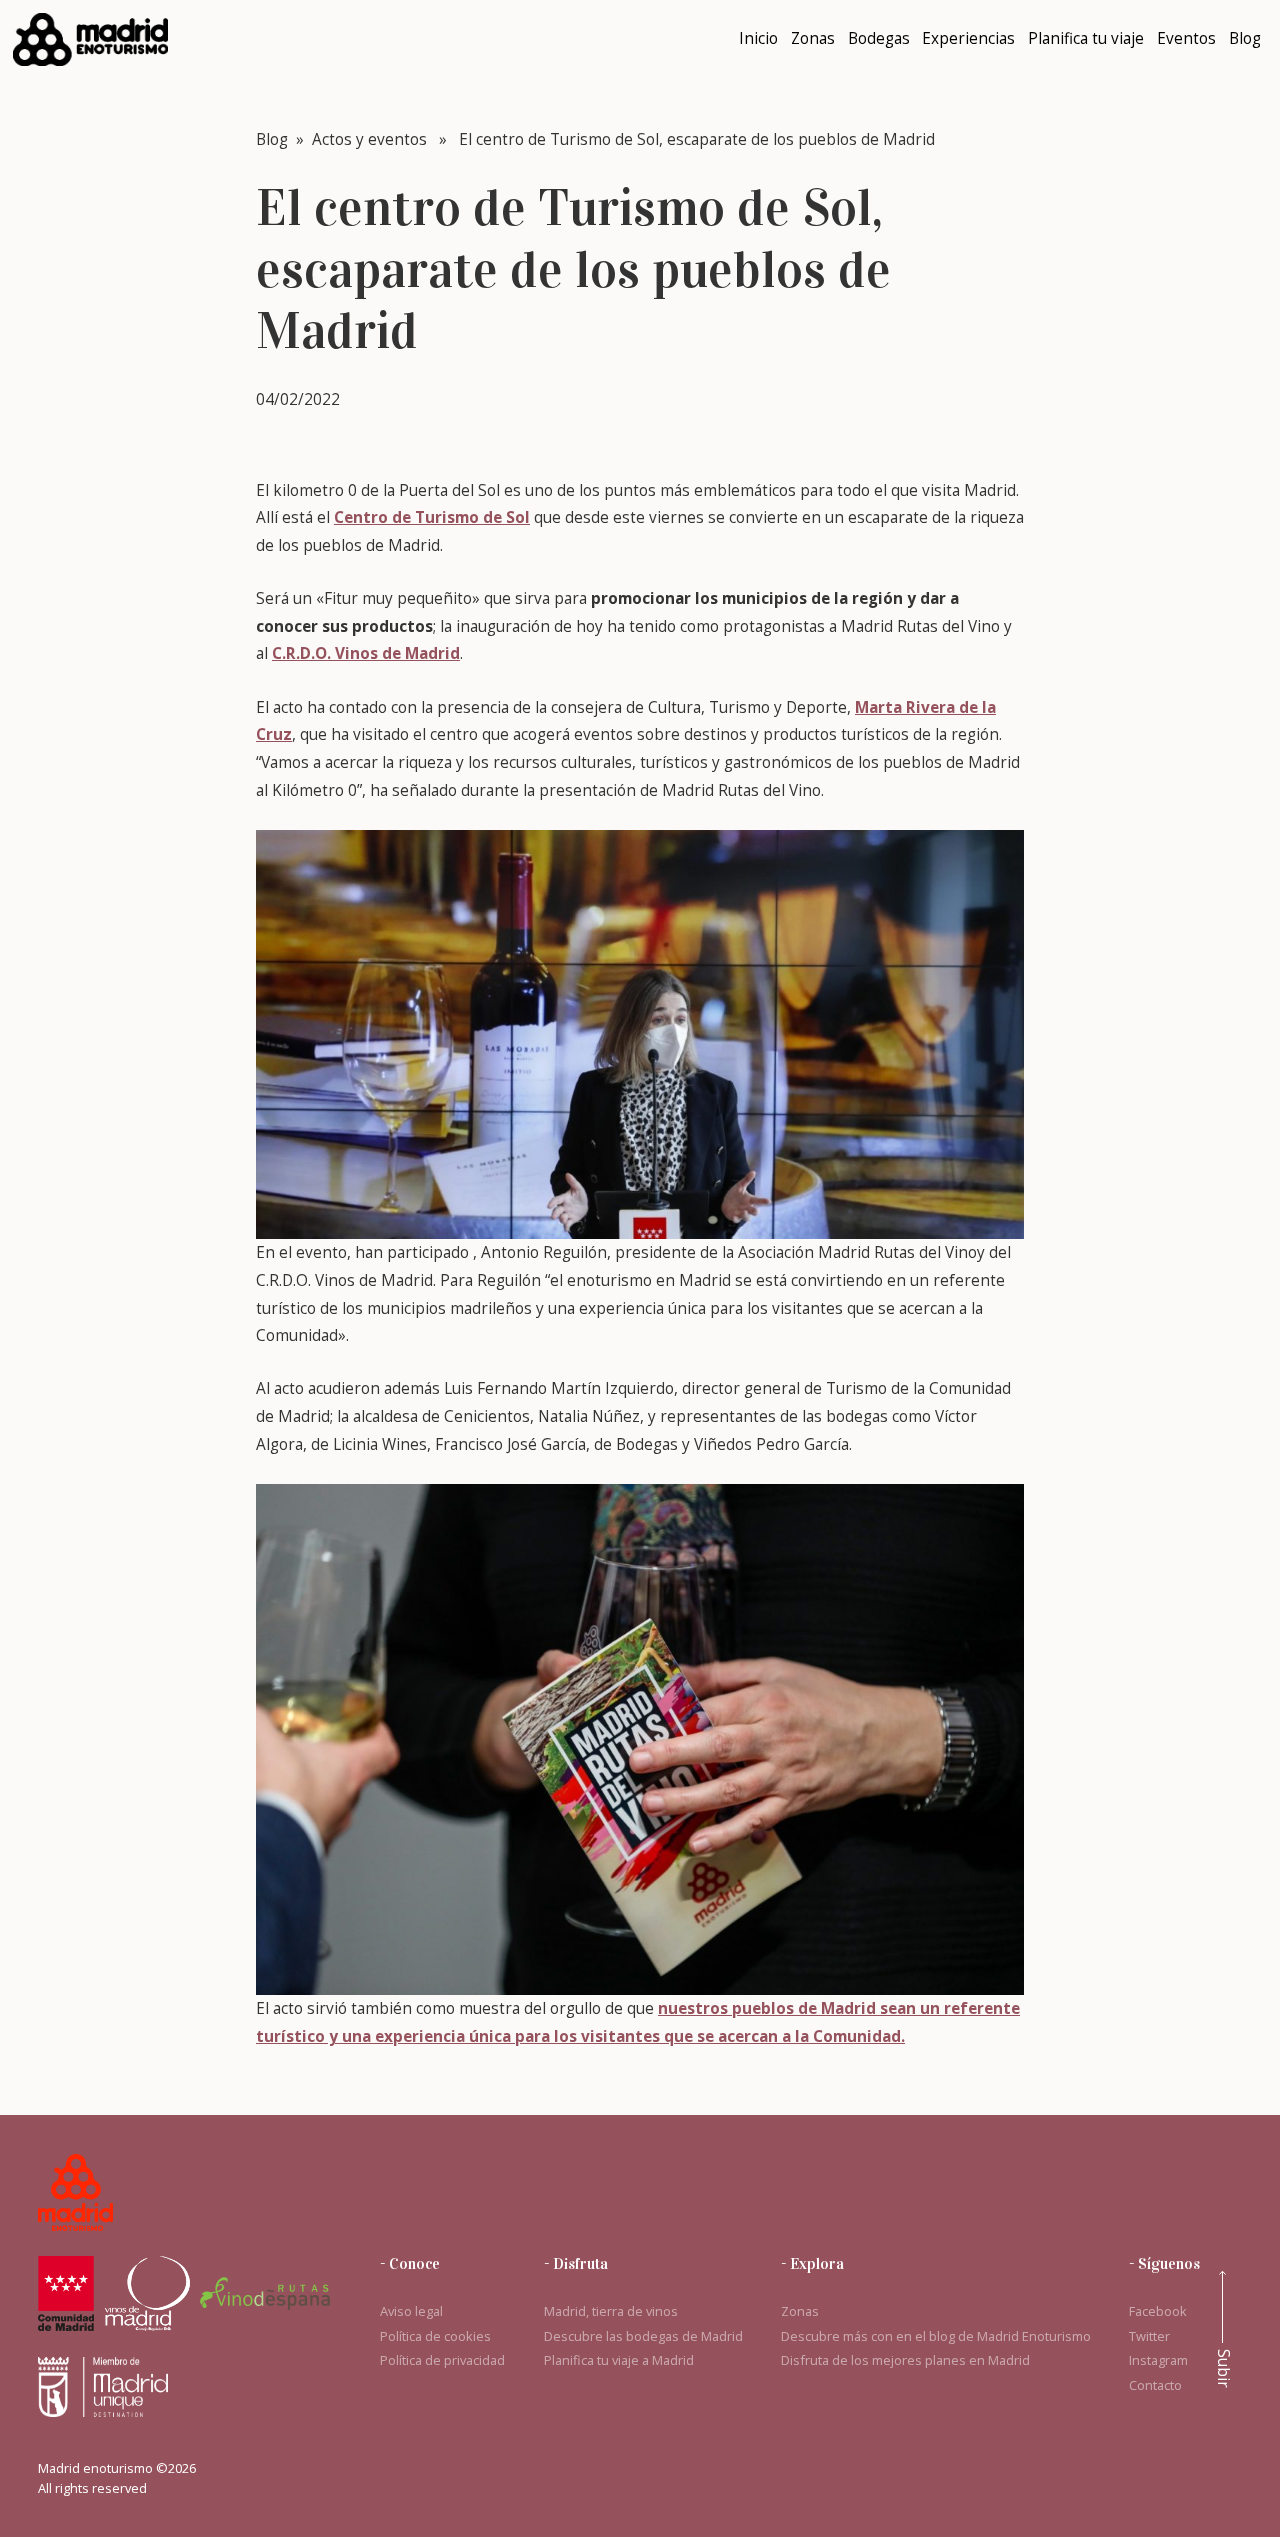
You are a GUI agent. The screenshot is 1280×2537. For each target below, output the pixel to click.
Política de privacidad (442, 2360)
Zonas (800, 2311)
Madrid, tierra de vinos (611, 2311)
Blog (272, 139)
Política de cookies (435, 2336)
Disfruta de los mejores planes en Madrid (905, 2360)
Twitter (1149, 2336)
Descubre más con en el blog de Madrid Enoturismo (936, 2336)
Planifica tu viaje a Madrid (619, 2360)
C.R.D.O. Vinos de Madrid (366, 653)
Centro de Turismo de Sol (432, 517)
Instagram (1158, 2360)
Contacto (1155, 2385)
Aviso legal (411, 2311)
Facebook (1158, 2311)
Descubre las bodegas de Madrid (643, 2336)
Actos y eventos (369, 139)
